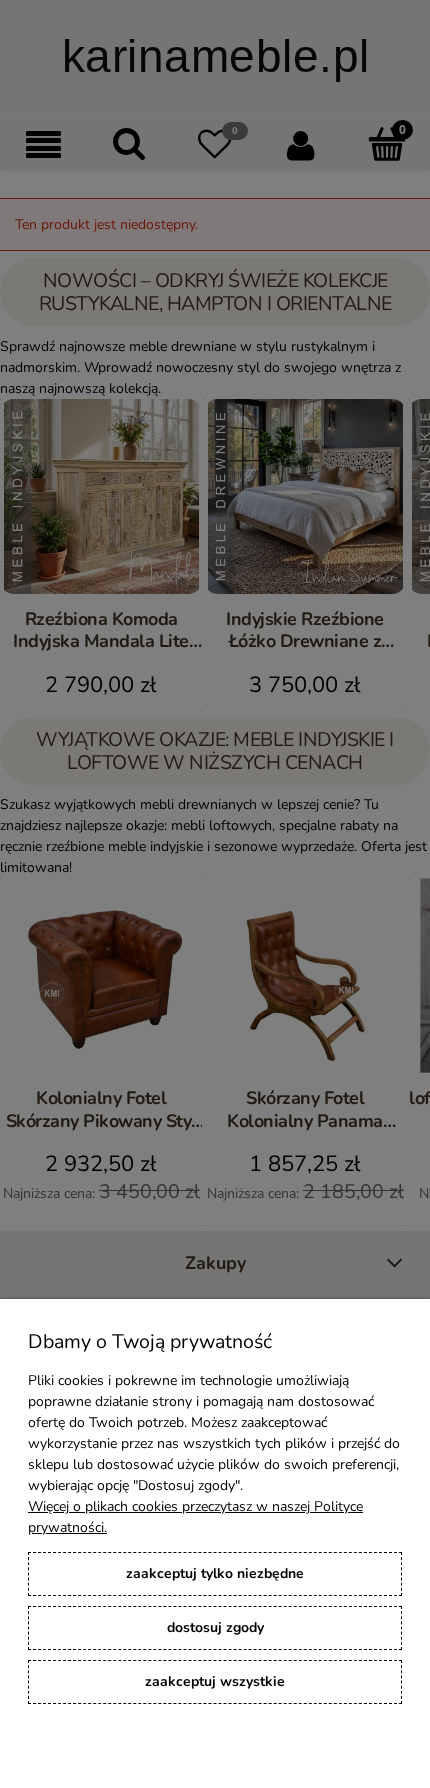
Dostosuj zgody (215, 1627)
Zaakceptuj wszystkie (215, 1681)
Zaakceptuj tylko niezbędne (215, 1573)
